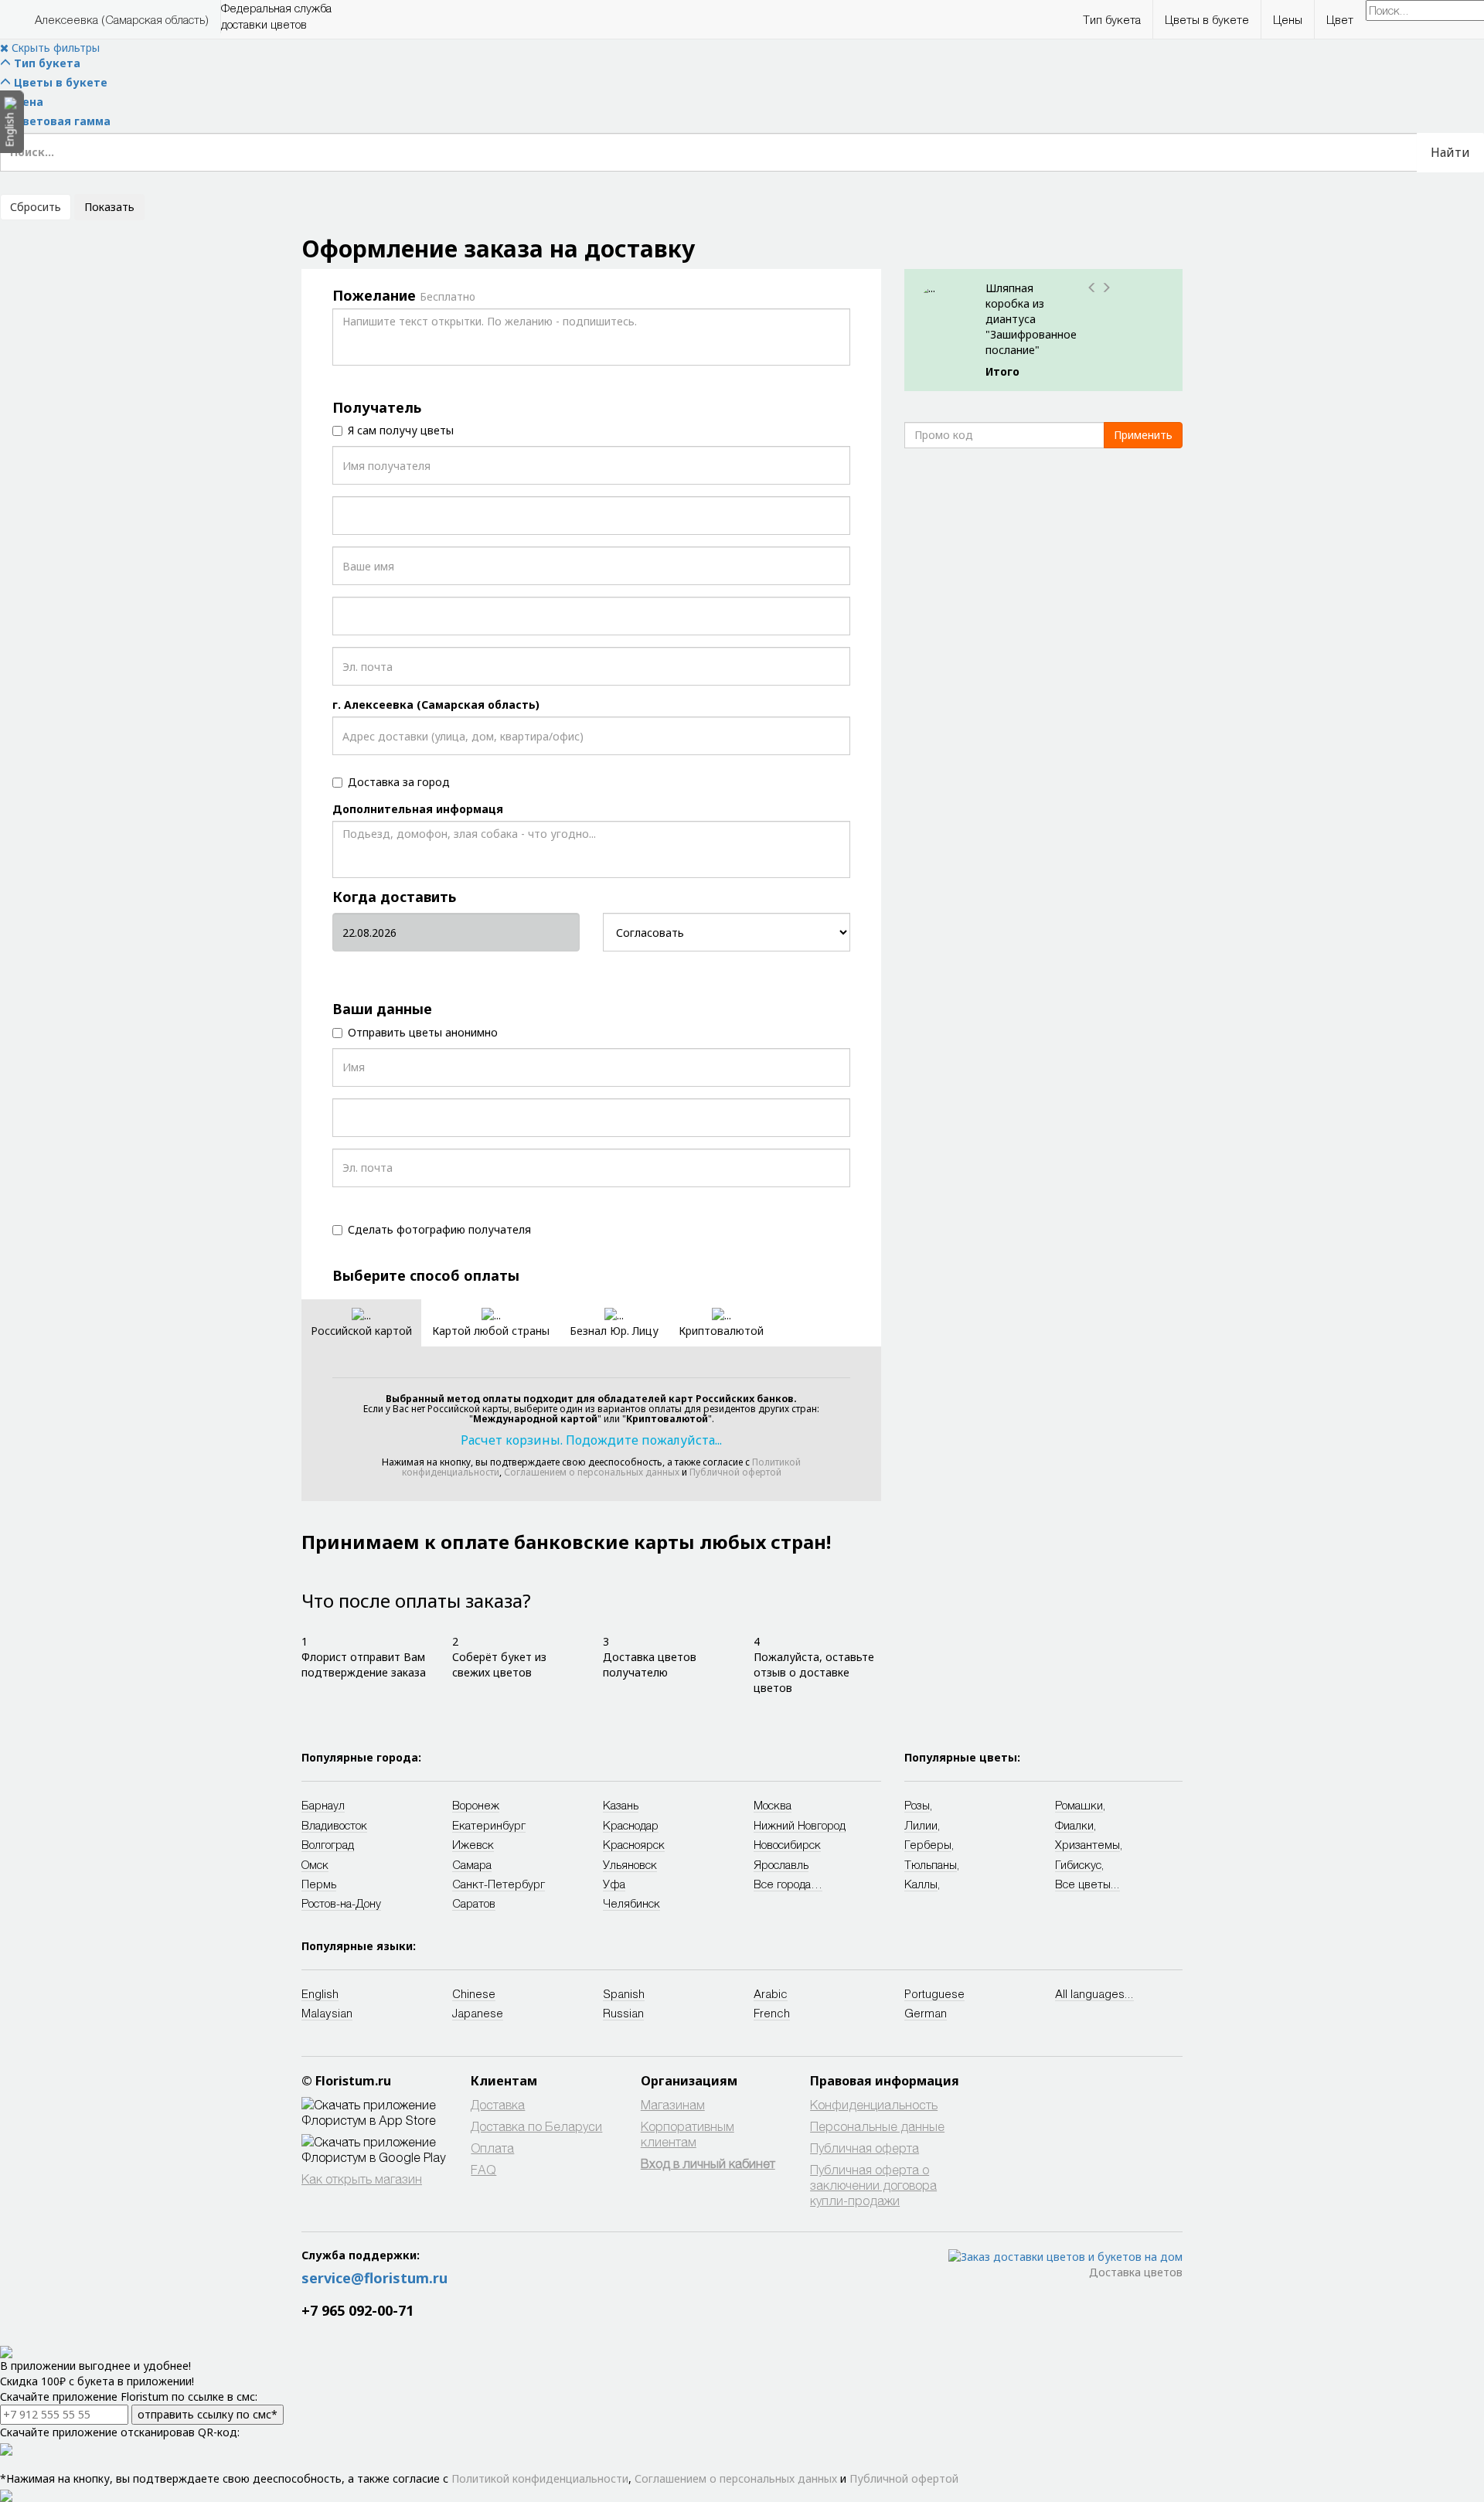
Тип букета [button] (1112, 19)
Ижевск (473, 1844)
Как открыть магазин (362, 2179)
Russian (623, 2013)
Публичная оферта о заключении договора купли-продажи (873, 2185)
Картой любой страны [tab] (491, 1331)
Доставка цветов (1136, 2272)
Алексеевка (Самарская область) (122, 19)
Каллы (921, 1884)
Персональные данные (877, 2126)
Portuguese (934, 1993)
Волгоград (328, 1844)
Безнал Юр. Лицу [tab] (614, 1331)
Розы (917, 1805)
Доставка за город (399, 782)
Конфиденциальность (874, 2104)
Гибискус (1078, 1864)
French (772, 2013)
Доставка (498, 2104)
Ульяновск (630, 1864)
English (320, 1993)
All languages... (1094, 1993)
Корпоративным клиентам (688, 2134)
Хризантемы (1087, 1844)
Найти (1450, 152)
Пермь (319, 1884)
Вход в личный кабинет (708, 2163)
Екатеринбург (489, 1825)
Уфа (614, 1884)
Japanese (478, 2013)
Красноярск (634, 1844)
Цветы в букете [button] (1207, 19)
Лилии (921, 1825)
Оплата (492, 2148)
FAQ (483, 2169)
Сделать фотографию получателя (439, 1229)
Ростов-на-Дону (341, 1903)
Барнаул (323, 1805)
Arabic (771, 1993)
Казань (621, 1805)
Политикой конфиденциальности (540, 2478)
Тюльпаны (931, 1864)
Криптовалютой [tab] (721, 1331)
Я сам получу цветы (401, 430)
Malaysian (327, 2013)
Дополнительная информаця (418, 809)
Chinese (474, 1993)
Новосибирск (787, 1844)
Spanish (624, 1993)
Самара (472, 1864)
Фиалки (1074, 1825)
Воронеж (476, 1805)
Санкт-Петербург (499, 1884)
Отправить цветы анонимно (423, 1032)
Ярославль (781, 1864)
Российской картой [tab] (361, 1331)
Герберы (928, 1844)
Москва (773, 1805)
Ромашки (1079, 1805)
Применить (1143, 435)
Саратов (474, 1903)
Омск (315, 1864)
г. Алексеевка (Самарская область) (436, 705)
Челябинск (631, 1903)
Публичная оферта (865, 2148)
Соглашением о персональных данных (592, 1472)
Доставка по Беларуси (536, 2126)
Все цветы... (1087, 1884)
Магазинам (673, 2104)
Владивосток (334, 1825)
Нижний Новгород (800, 1825)
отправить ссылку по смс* (208, 2414)
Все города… (788, 1884)
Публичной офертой (735, 1472)
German (926, 2013)
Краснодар (631, 1825)
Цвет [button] (1340, 19)
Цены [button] (1288, 19)
